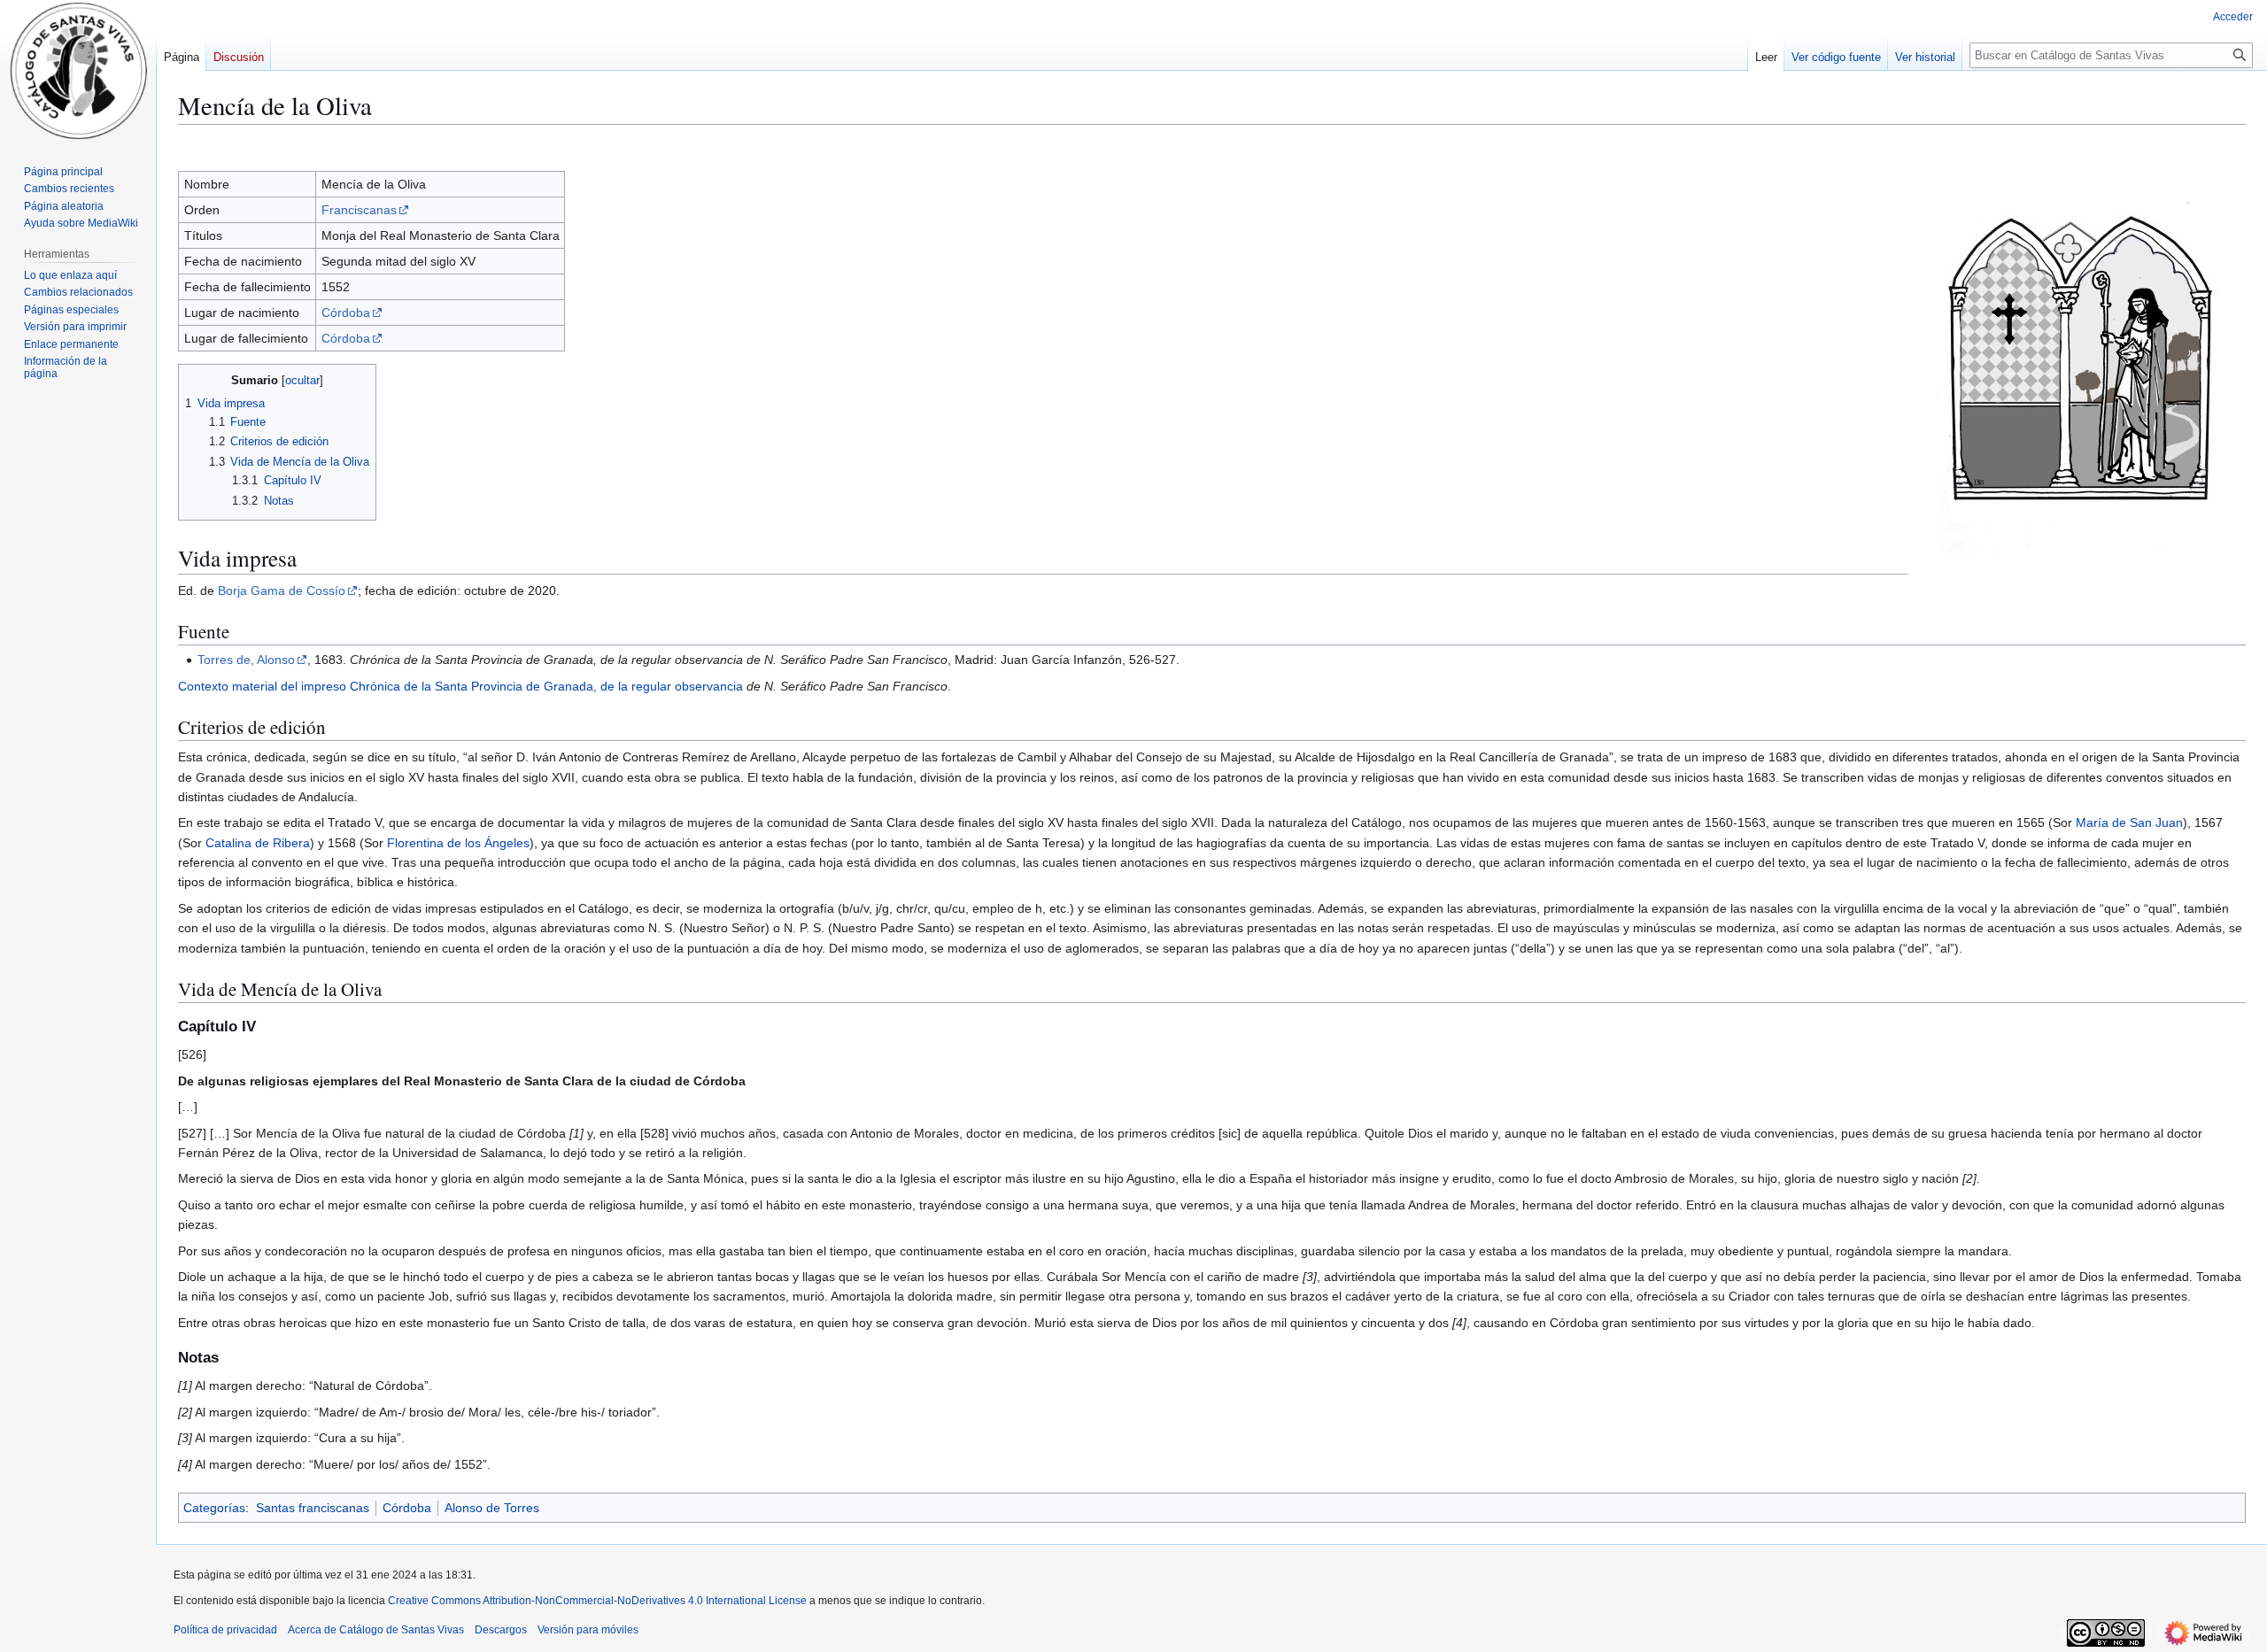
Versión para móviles (588, 1630)
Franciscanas (359, 210)
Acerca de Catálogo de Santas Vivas (376, 1630)
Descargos (501, 1630)
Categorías (214, 1508)
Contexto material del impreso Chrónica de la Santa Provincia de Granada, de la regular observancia (460, 686)
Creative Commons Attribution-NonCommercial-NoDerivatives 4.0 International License (597, 1601)
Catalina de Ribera (258, 843)
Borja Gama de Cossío (282, 591)
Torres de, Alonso (246, 660)
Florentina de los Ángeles (458, 843)
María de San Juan (2129, 822)
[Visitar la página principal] (78, 71)
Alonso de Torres (492, 1508)
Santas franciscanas (313, 1508)
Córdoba (346, 313)
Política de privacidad (225, 1630)
